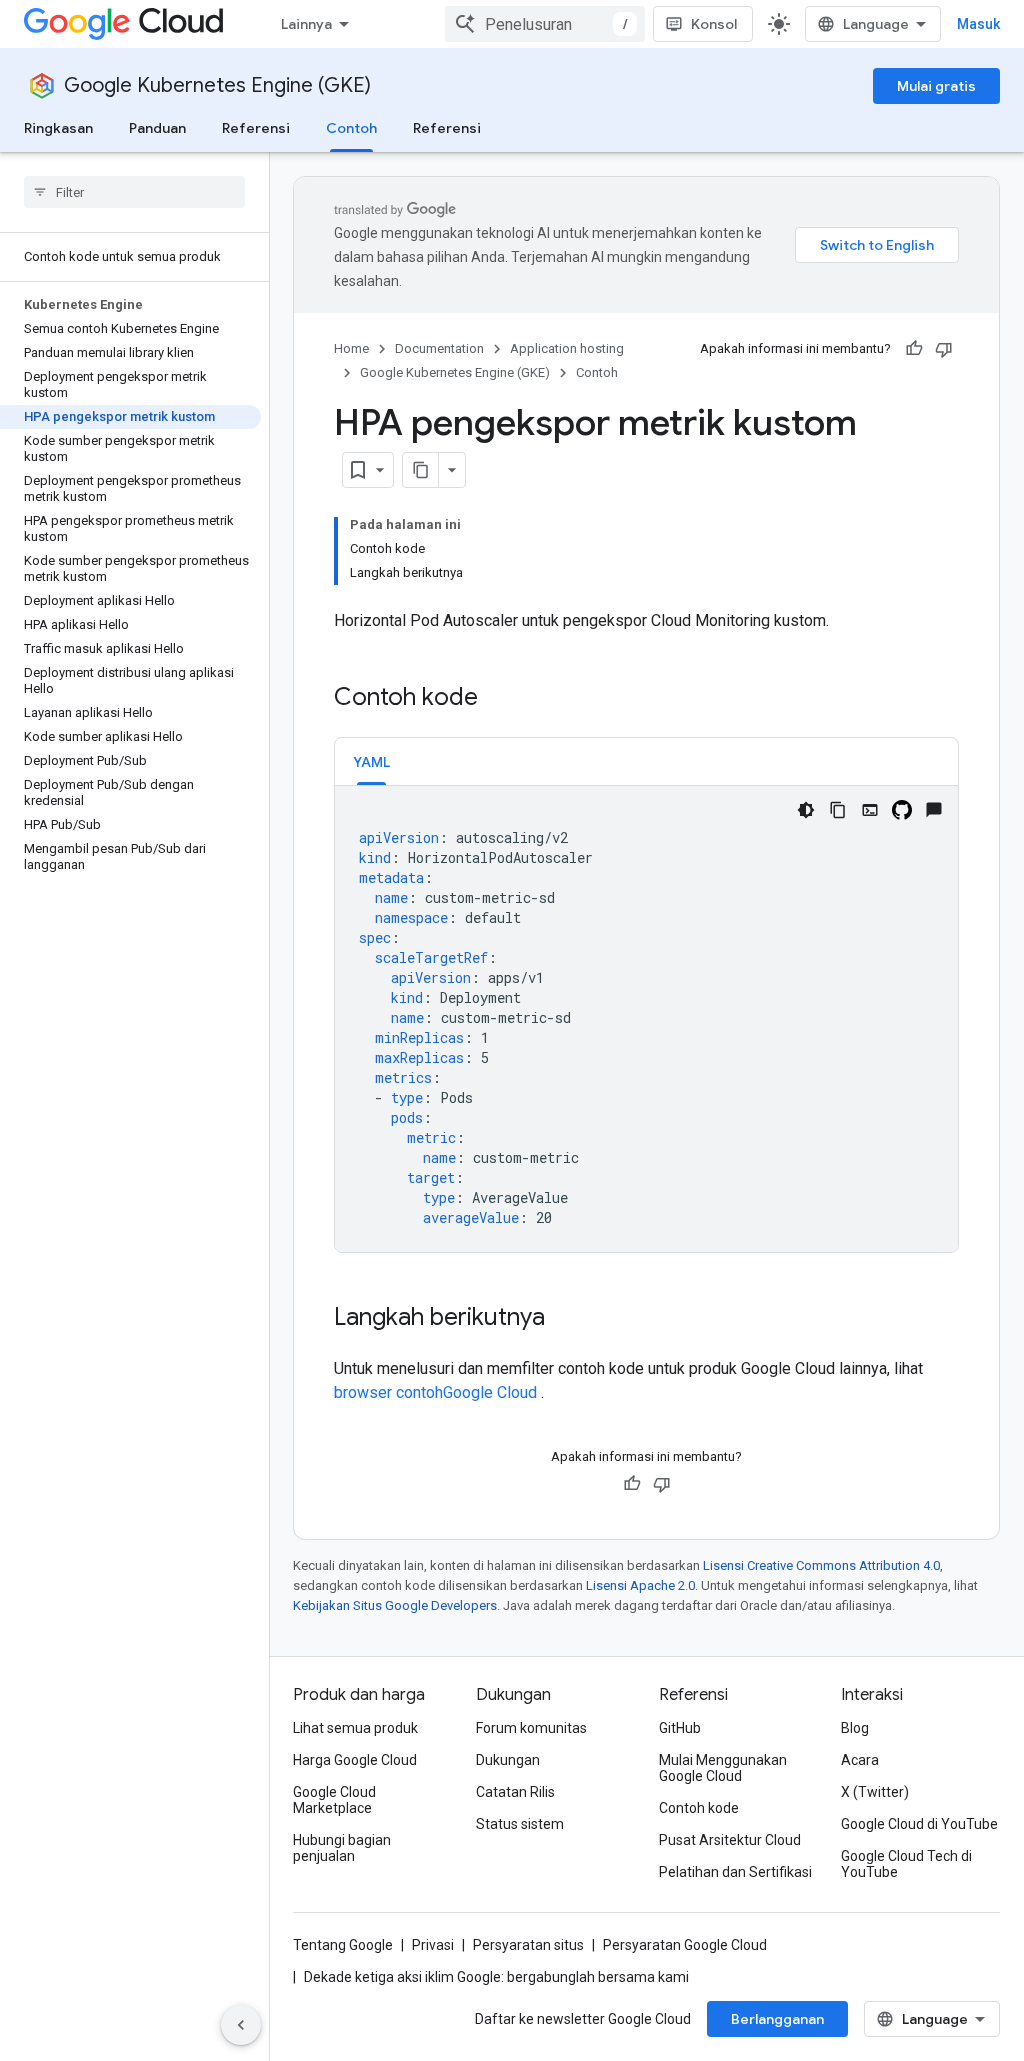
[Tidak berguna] (944, 349)
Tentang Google (343, 1945)
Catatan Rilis (515, 1792)
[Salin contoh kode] (838, 810)
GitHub (680, 1728)
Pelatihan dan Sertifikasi (735, 1872)
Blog (855, 1728)
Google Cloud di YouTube (919, 1824)
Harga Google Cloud (355, 1760)
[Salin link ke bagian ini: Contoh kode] (498, 699)
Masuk (978, 24)
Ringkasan (58, 128)
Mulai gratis (936, 86)
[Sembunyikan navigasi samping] (241, 2025)
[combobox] (545, 24)
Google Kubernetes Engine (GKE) (217, 85)
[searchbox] (134, 192)
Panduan (157, 128)
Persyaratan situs (528, 1945)
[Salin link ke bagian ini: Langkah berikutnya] (565, 1319)
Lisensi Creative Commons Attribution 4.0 (821, 1565)
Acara (860, 1760)
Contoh (351, 128)
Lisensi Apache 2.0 (640, 1585)
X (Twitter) (875, 1792)
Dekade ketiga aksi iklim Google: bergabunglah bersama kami (496, 1977)
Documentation (439, 348)
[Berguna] (914, 349)
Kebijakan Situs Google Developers (395, 1605)
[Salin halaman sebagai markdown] (421, 470)
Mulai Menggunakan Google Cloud (723, 1768)
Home (351, 348)
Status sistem (520, 1824)
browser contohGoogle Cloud (437, 1392)
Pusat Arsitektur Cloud (730, 1840)
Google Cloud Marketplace (334, 1800)
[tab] (371, 761)
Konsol (714, 24)
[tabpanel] (646, 1019)
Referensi (256, 128)
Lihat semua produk (355, 1728)
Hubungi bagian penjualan (342, 1848)
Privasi (433, 1945)
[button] (371, 761)
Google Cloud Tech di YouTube (906, 1864)
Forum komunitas (531, 1728)
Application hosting (567, 348)
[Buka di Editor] (870, 810)
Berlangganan (777, 2019)
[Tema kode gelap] (806, 810)
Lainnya (306, 24)
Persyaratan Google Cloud (685, 1945)
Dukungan (508, 1760)
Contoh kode (699, 1808)
